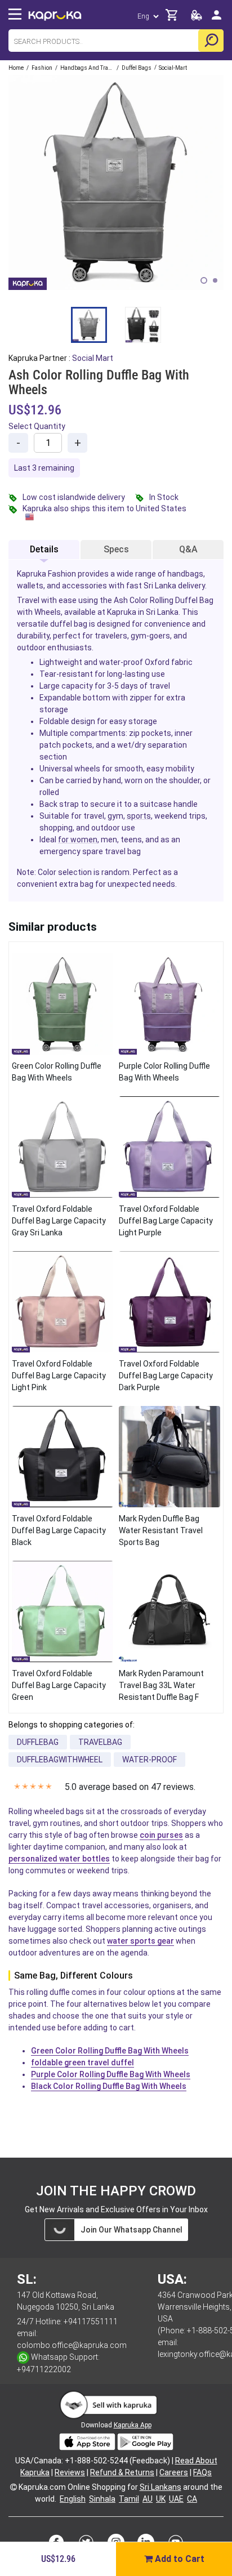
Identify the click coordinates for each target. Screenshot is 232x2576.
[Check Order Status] (197, 18)
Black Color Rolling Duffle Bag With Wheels (109, 2086)
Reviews (70, 2472)
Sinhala (102, 2499)
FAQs (202, 2472)
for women (78, 840)
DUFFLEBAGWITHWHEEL (60, 1760)
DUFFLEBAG (38, 1742)
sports (139, 816)
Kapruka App (133, 2425)
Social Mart (93, 358)
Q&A (188, 549)
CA (192, 2499)
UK (161, 2499)
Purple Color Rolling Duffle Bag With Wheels (111, 2074)
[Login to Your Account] (217, 19)
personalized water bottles (59, 1859)
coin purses (161, 1835)
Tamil (129, 2499)
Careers (174, 2472)
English (73, 2499)
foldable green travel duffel (82, 2062)
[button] (204, 280)
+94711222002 (44, 2369)
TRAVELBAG (100, 1742)
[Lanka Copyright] (14, 2487)
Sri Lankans (160, 2487)
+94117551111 (91, 2321)
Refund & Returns (122, 2472)
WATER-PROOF (150, 1760)
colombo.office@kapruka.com (72, 2345)
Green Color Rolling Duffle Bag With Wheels (110, 2051)
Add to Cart (179, 2559)
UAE (176, 2499)
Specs (116, 549)
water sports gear (140, 1941)
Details (44, 549)
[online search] (211, 41)
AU (148, 2499)
